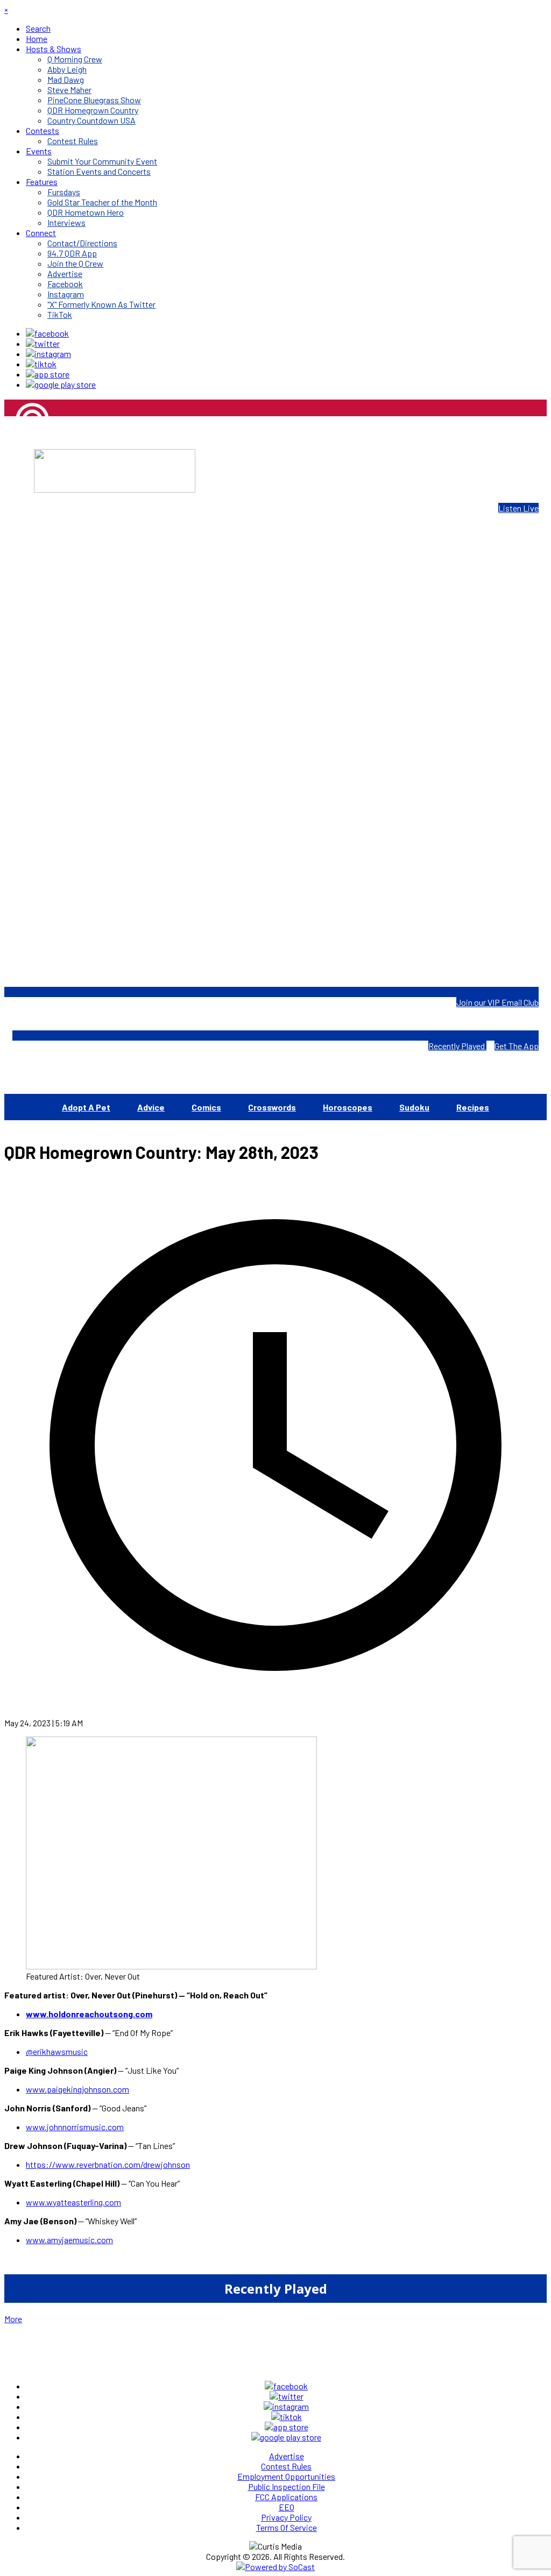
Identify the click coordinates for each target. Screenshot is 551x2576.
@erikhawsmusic (57, 2051)
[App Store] (48, 374)
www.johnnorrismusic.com (75, 2127)
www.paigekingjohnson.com (77, 2089)
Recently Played (457, 1046)
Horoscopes (348, 1107)
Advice (151, 1107)
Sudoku (414, 1107)
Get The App (517, 1046)
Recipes (473, 1107)
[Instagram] (48, 354)
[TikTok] (41, 364)
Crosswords (272, 1107)
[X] (43, 343)
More (13, 2319)
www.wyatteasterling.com (73, 2202)
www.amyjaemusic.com (69, 2240)
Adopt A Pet (86, 1107)
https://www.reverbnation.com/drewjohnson (108, 2164)
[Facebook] (47, 333)
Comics (206, 1107)
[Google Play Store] (61, 384)
